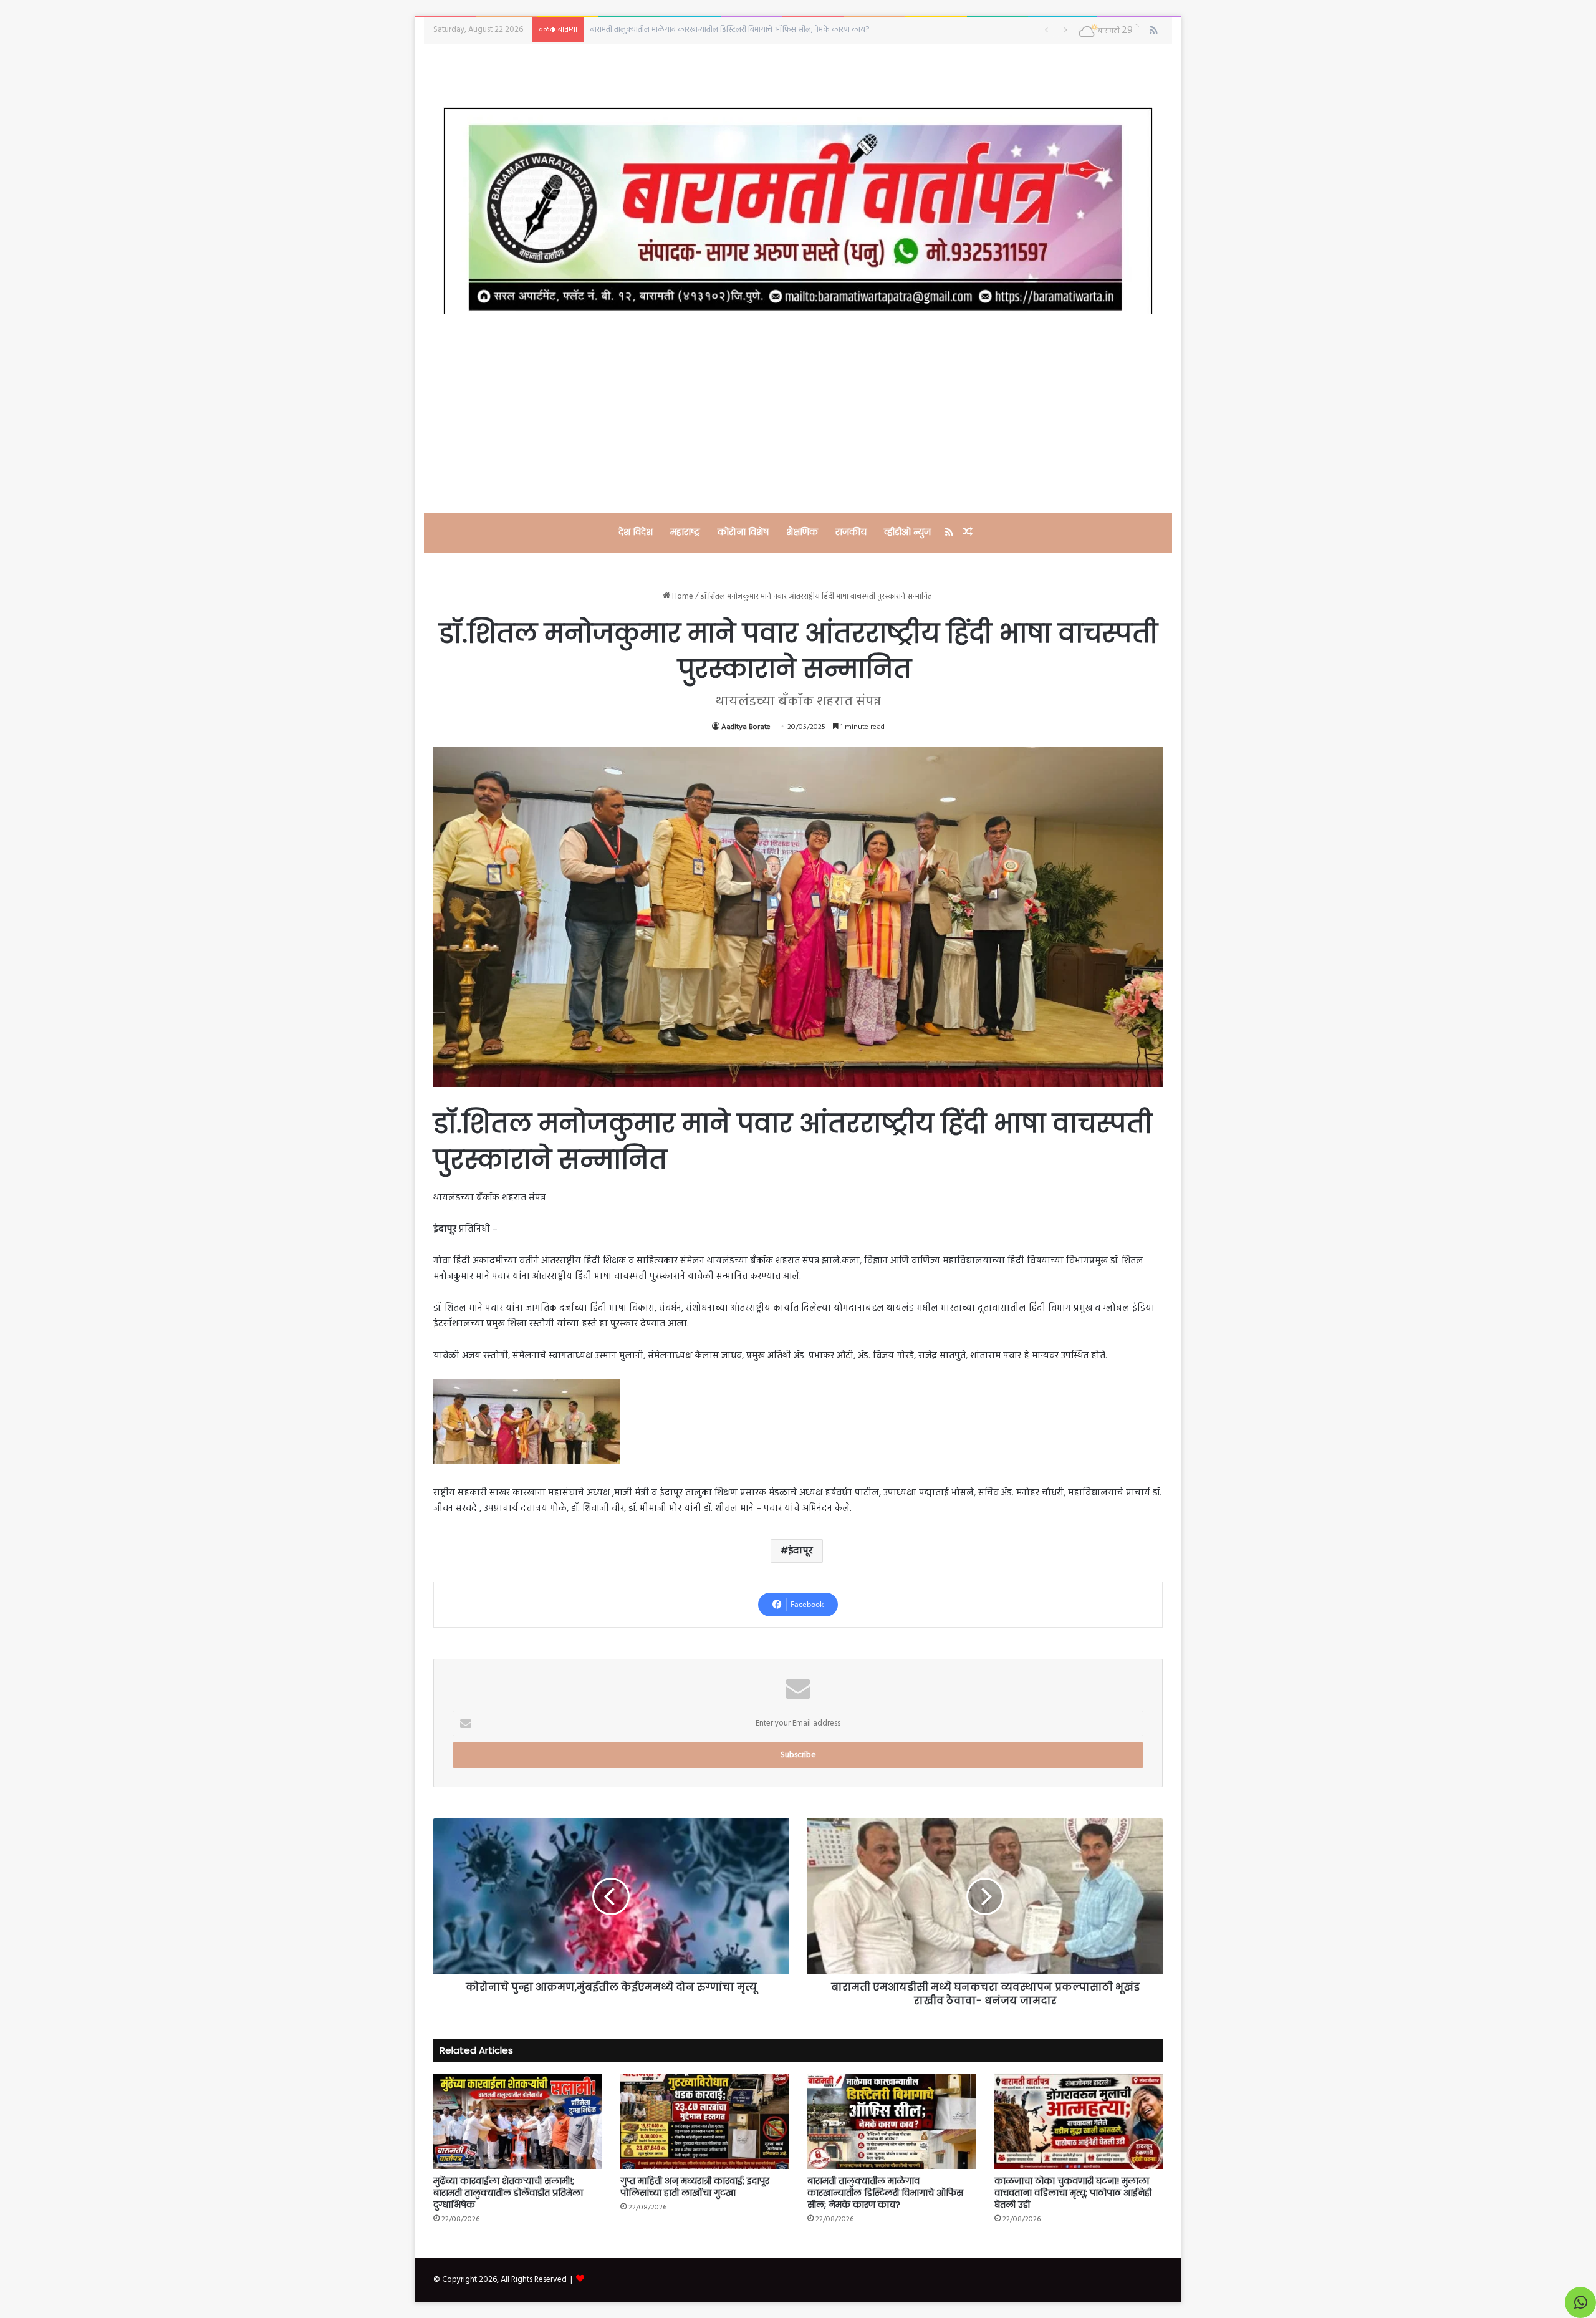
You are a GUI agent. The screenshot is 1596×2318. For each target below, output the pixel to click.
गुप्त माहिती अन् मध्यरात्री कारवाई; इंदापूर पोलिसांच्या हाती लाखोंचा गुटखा (695, 2187)
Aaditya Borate (746, 727)
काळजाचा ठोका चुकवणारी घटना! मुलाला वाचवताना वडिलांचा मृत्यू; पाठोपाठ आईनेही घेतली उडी (725, 30)
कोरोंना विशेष (743, 532)
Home (682, 596)
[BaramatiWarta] (798, 210)
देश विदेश (636, 532)
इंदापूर (800, 1551)
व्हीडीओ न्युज (907, 532)
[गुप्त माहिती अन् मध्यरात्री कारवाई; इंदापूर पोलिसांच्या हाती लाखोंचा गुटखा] (704, 2122)
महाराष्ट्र (685, 532)
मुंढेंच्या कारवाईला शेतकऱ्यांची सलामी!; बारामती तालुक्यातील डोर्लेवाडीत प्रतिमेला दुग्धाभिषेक (508, 2193)
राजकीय (851, 532)
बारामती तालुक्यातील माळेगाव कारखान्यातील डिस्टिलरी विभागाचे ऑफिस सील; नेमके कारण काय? (885, 2193)
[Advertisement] (798, 413)
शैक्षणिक (802, 532)
